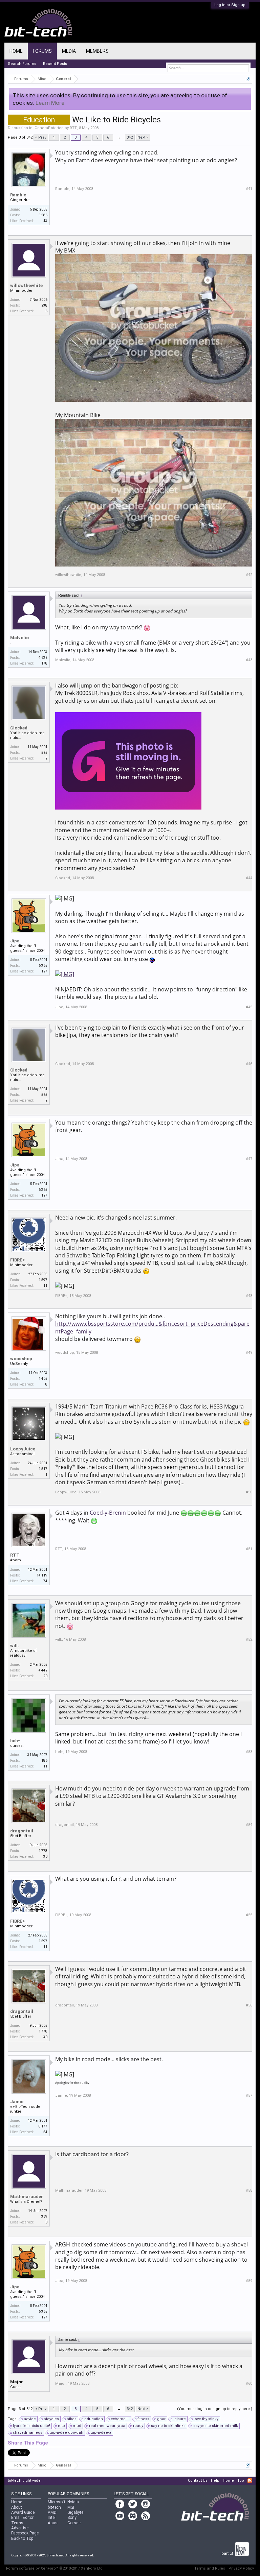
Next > (143, 137)
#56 (249, 2005)
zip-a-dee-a (101, 2433)
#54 (249, 1825)
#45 (249, 1007)
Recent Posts (55, 64)
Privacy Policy (241, 2568)
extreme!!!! (120, 2419)
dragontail (22, 1831)
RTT (73, 128)
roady (138, 2426)
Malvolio (19, 638)
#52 (249, 1640)
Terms (17, 2523)
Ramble (18, 195)
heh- (15, 1741)
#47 (249, 1159)
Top (241, 2481)
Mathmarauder (27, 2197)
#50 (249, 1492)
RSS (250, 2481)
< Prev (41, 137)
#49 (249, 1353)
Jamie (17, 2102)
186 (44, 1761)
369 (44, 2217)
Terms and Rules (210, 2568)
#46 (249, 1064)
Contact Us (198, 2481)
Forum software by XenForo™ (55, 2568)
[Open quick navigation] (248, 79)
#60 (249, 2384)
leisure (180, 2419)
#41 (249, 189)
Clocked (19, 728)
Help (215, 2481)
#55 (249, 1915)
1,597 (43, 1280)
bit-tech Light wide (24, 2481)
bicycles (51, 2419)
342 (130, 137)
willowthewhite (26, 285)
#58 (249, 2190)
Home (16, 51)
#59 (249, 2281)
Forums (42, 51)
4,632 (43, 658)
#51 (249, 1549)
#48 (249, 1296)
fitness (143, 2419)
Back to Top (22, 2538)
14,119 (42, 1575)
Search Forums (22, 64)
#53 (249, 1752)
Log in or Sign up (230, 5)
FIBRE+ (18, 1260)
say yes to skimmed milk (216, 2426)
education (94, 2419)
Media (69, 51)
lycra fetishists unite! (31, 2426)
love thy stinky (206, 2419)
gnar (161, 2419)
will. (15, 1646)
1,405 (43, 1379)
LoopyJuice (23, 1449)
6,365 (43, 966)
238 (44, 305)
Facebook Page (25, 2533)
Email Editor (22, 2518)
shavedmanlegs (28, 2433)
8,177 (43, 2126)
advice (30, 2419)
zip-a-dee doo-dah (67, 2433)
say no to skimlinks (168, 2426)
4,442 (43, 1670)
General (42, 128)
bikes (72, 2419)
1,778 (43, 1851)
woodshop (21, 1359)
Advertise (20, 2528)
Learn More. (51, 103)
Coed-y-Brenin (108, 1513)
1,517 (43, 1469)
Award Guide (23, 2512)
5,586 (43, 215)
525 (44, 753)
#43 (249, 660)
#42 (249, 575)
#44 (249, 878)
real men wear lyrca (107, 2426)
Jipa (15, 941)
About (17, 2507)
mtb (61, 2426)
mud (77, 2426)
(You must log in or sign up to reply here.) (215, 2409)
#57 (249, 2096)
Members (97, 51)
